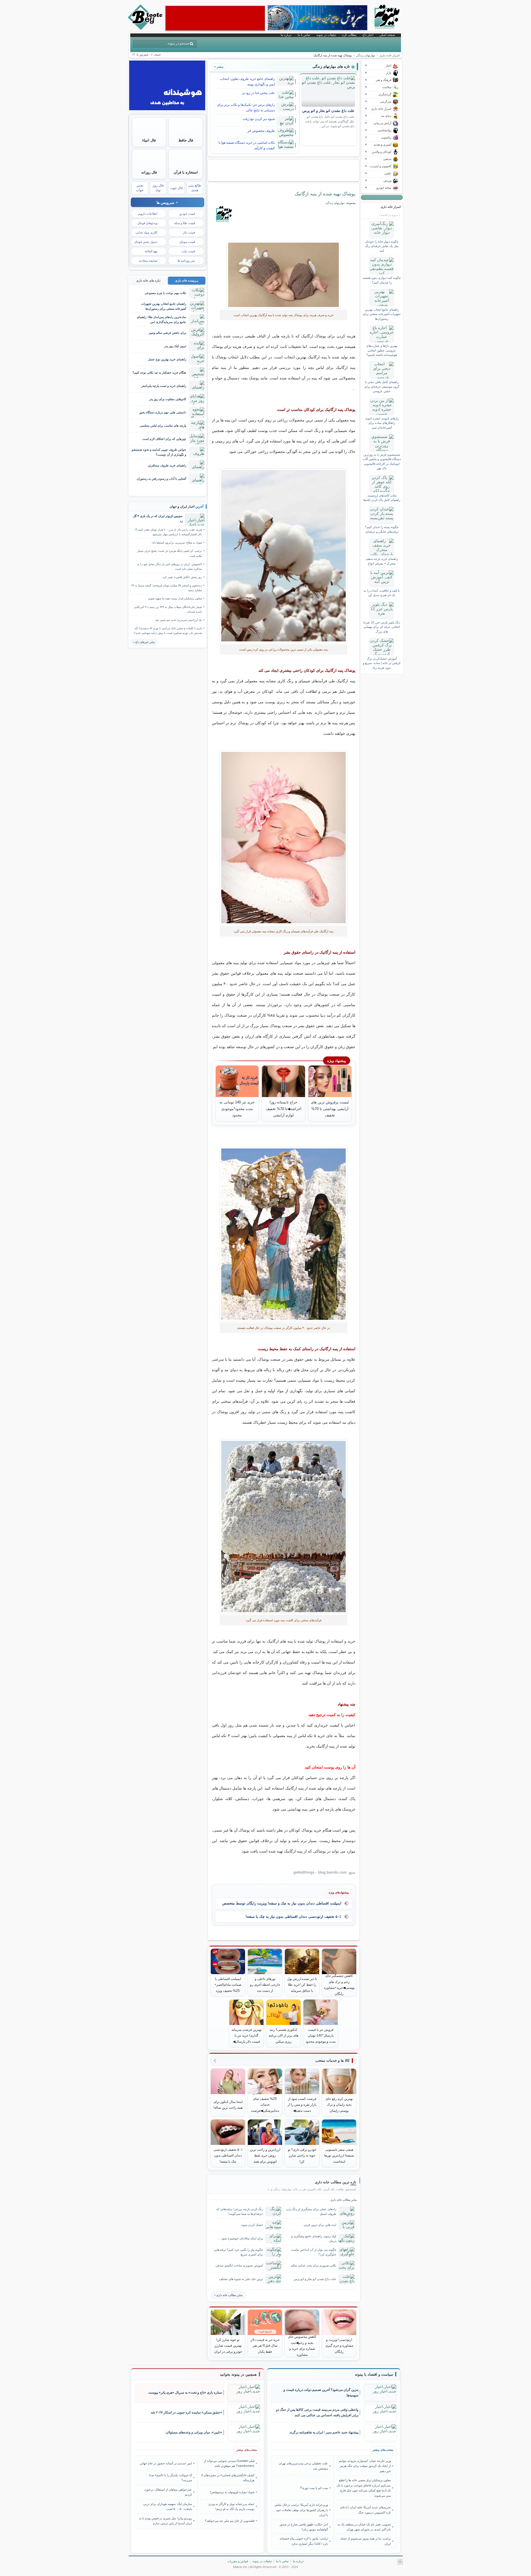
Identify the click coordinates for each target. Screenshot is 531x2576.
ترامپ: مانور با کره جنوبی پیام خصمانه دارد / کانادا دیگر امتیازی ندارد (304, 2541)
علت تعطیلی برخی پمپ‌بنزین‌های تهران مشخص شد (303, 2466)
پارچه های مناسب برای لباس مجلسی (163, 426)
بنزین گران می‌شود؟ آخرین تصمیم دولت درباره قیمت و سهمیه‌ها (321, 2393)
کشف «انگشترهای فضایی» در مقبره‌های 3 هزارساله (228, 2478)
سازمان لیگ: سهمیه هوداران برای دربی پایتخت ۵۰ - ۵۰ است (168, 2506)
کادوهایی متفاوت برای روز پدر (168, 399)
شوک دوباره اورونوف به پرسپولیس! (232, 2492)
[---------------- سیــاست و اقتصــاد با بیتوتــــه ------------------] (374, 2375)
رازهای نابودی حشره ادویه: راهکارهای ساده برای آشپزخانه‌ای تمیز (382, 423)
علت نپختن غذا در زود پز (258, 93)
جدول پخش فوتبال (146, 242)
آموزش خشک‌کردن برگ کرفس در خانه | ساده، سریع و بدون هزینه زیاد (382, 663)
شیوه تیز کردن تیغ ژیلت (259, 119)
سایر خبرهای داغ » (144, 642)
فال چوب (176, 188)
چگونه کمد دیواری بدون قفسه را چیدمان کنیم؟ (382, 280)
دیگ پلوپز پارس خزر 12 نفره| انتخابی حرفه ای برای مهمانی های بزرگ (382, 627)
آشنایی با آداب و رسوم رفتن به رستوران (161, 479)
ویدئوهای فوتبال (147, 223)
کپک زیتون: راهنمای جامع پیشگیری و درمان (314, 2238)
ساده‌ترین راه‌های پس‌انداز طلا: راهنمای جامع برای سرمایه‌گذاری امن (161, 319)
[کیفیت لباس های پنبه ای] (284, 556)
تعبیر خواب (140, 188)
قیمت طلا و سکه (184, 223)
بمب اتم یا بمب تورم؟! (314, 2488)
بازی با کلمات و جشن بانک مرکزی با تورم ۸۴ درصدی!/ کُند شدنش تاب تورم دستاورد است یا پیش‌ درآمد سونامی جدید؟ (168, 631)
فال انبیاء (149, 140)
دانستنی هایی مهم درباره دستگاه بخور (163, 412)
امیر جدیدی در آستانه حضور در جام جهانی (166, 2463)
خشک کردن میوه (252, 2225)
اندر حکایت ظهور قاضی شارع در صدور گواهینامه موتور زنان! (304, 2527)
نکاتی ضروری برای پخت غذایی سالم (314, 2265)
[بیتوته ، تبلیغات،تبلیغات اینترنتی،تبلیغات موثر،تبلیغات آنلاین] (215, 18)
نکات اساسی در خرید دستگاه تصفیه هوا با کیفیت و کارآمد (247, 145)
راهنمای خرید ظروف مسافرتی (167, 465)
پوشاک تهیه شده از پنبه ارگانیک (325, 194)
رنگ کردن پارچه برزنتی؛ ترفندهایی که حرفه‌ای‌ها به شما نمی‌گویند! (240, 2211)
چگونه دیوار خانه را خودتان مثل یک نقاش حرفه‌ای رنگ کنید (382, 246)
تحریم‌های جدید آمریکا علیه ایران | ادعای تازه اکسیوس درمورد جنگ (365, 2510)
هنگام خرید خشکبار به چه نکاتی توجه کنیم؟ (159, 373)
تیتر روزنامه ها (186, 261)
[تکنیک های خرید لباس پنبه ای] (284, 275)
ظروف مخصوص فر (261, 131)
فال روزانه (149, 172)
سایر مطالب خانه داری (229, 2295)
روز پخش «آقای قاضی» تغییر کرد (182, 577)
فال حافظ (186, 140)
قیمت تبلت (188, 251)
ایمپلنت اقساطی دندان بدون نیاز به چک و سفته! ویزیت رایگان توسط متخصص (282, 1903)
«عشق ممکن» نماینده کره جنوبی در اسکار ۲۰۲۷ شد (186, 2412)
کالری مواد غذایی (146, 232)
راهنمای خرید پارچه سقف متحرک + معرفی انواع (382, 561)
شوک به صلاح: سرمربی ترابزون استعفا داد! (177, 543)
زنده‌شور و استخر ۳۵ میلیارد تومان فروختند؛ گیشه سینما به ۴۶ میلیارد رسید (167, 588)
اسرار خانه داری (390, 55)
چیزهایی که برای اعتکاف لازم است (164, 439)
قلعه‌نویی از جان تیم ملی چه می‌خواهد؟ (230, 2521)
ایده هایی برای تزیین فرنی (320, 2225)
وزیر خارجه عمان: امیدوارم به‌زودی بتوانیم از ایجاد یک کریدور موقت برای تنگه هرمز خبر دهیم (365, 2466)
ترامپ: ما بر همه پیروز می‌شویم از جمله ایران (365, 2541)
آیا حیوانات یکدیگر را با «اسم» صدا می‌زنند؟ (171, 2478)
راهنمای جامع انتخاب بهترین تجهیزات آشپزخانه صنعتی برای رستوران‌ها (382, 314)
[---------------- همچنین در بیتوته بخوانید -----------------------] (238, 2375)
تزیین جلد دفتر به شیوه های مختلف (241, 2279)
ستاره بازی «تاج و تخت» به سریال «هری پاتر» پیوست (185, 2393)
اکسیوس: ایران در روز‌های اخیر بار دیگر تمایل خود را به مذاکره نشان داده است (170, 566)
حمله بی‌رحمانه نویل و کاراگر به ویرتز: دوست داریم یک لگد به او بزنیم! (231, 2506)
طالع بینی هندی (195, 188)
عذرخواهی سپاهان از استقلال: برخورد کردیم (168, 2492)
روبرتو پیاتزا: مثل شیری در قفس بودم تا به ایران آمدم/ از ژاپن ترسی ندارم (166, 2521)
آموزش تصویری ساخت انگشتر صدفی (239, 2265)
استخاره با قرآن (186, 172)
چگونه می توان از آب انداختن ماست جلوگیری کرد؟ (314, 2252)
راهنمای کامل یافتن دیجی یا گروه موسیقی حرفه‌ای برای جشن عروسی (382, 386)
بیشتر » (219, 67)
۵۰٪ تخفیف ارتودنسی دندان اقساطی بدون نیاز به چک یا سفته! (293, 1917)
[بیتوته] (146, 28)
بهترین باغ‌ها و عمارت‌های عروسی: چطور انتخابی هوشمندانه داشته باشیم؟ (382, 350)
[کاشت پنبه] (284, 1234)
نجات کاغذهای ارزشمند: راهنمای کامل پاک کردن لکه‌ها (382, 498)
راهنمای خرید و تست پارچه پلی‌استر (164, 386)
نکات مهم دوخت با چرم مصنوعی (165, 293)
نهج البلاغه (151, 251)
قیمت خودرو (187, 214)
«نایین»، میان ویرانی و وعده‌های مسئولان (194, 2432)
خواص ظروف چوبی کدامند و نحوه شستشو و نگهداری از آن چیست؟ (159, 452)
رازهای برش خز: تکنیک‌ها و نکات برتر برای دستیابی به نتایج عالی (246, 107)
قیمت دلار (189, 232)
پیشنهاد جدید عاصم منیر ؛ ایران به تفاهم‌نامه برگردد (324, 2432)
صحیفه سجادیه (148, 261)
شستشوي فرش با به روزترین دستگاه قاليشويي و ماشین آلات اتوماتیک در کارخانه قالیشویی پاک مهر (382, 461)
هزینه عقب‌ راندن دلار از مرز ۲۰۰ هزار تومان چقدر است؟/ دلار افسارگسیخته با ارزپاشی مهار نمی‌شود (168, 532)
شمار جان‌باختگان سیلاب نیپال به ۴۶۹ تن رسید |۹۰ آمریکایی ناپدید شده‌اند (168, 609)
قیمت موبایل (187, 242)
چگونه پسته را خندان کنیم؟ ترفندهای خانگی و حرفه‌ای (382, 529)
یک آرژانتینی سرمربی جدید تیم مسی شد (179, 620)
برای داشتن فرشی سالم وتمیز (167, 333)
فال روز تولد (158, 188)
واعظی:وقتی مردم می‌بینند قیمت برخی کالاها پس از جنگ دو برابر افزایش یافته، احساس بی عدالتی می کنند (317, 2413)
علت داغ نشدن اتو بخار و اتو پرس (328, 111)
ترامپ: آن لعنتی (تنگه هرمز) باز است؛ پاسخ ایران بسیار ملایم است (170, 553)
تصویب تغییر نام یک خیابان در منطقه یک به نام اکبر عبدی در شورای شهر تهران (364, 2527)
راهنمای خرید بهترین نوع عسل (167, 359)
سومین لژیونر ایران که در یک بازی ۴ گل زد (158, 518)
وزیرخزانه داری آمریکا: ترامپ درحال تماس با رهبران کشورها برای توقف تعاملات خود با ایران (301, 2510)
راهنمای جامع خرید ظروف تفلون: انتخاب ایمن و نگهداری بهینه (247, 82)
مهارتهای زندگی (366, 55)
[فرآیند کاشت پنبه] (284, 1526)
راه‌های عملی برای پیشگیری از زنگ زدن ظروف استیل (311, 2211)
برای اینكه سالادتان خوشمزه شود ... (240, 2238)
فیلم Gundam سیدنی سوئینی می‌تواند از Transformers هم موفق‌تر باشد (229, 2463)
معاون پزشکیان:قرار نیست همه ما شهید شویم (175, 598)
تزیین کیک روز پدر (175, 346)
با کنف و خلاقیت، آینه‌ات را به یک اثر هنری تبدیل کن (382, 593)
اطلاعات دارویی (147, 214)
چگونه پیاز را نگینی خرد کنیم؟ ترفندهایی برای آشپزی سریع (238, 2252)
